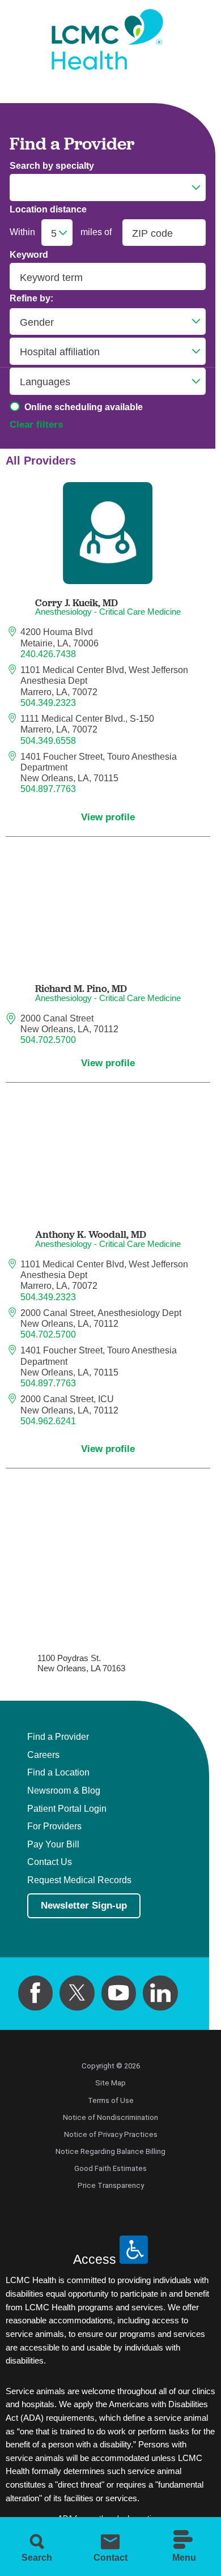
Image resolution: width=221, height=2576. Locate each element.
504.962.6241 (48, 1421)
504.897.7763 (48, 789)
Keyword (29, 255)
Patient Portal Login (67, 1809)
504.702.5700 (48, 1040)
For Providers (54, 1826)
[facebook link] (36, 1993)
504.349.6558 (48, 741)
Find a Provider (58, 1737)
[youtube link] (119, 1993)
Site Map (110, 2083)
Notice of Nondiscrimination (110, 2117)
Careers (43, 1755)
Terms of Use (111, 2100)
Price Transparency (111, 2185)
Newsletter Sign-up (84, 1906)
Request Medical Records (79, 1880)
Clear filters (36, 425)
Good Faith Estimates (110, 2168)
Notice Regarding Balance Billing (110, 2151)
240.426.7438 (48, 654)
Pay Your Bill (53, 1845)
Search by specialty (52, 166)
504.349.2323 (48, 703)
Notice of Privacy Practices (111, 2134)
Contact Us (50, 1862)
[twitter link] (77, 1993)
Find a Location (58, 1773)
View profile (108, 817)
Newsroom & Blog (64, 1791)
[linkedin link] (160, 1993)
